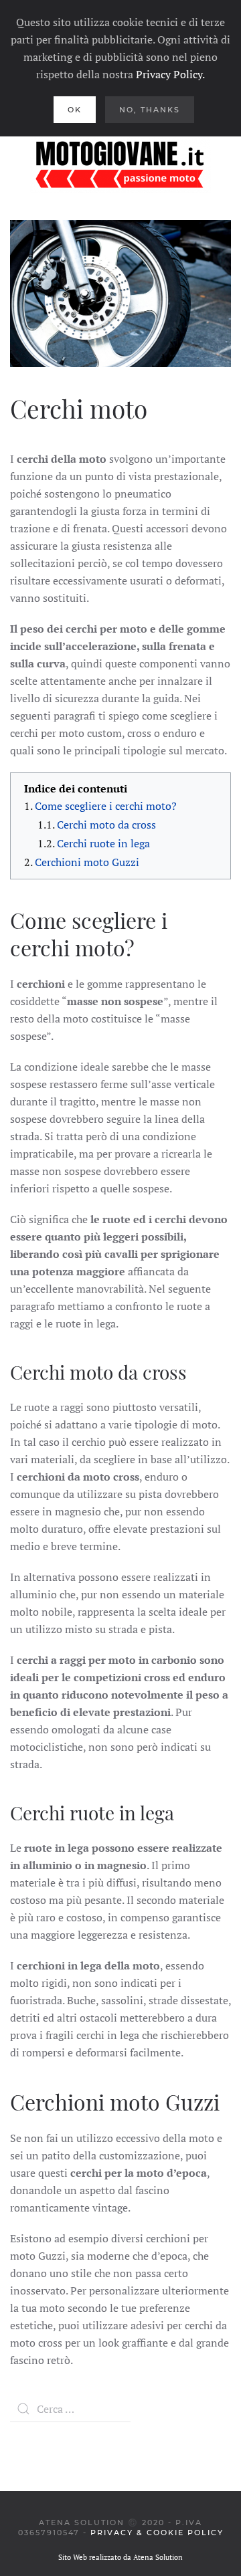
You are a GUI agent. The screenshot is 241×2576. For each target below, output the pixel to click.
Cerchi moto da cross (106, 825)
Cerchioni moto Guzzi (87, 862)
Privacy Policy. (170, 74)
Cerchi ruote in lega (103, 843)
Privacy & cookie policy (157, 2533)
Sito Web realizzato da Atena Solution (120, 2557)
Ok (75, 110)
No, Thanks (150, 110)
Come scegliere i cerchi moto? (106, 806)
